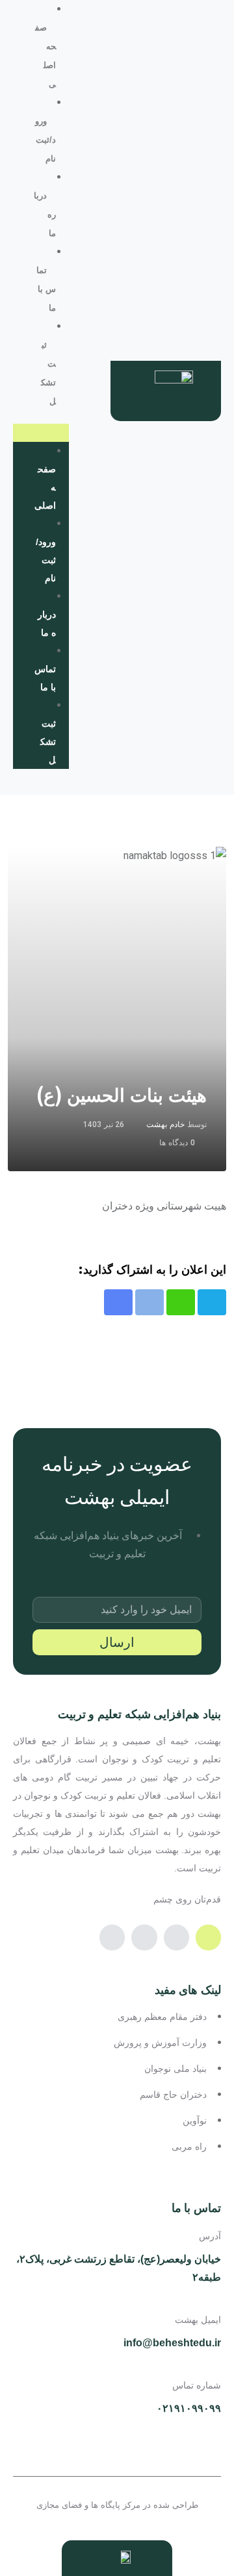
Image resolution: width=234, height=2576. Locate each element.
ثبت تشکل (48, 742)
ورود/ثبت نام (45, 140)
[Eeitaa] (208, 1937)
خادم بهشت (165, 1124)
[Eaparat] (176, 1937)
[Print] (149, 1302)
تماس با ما (46, 289)
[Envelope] (112, 1937)
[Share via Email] (118, 1302)
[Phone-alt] (144, 1937)
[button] (41, 433)
